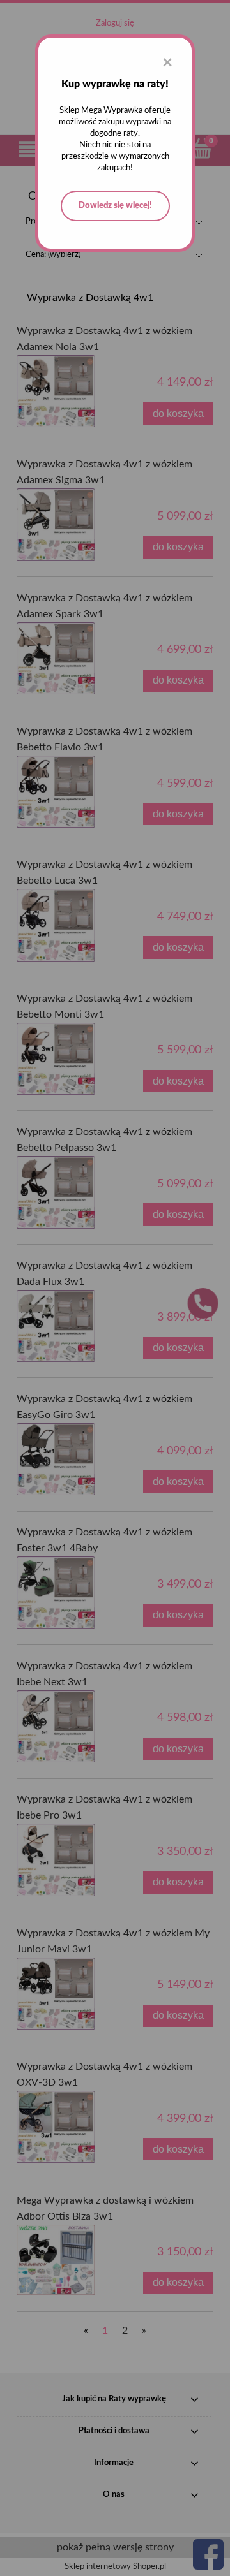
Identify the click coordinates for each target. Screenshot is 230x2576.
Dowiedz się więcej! (115, 206)
